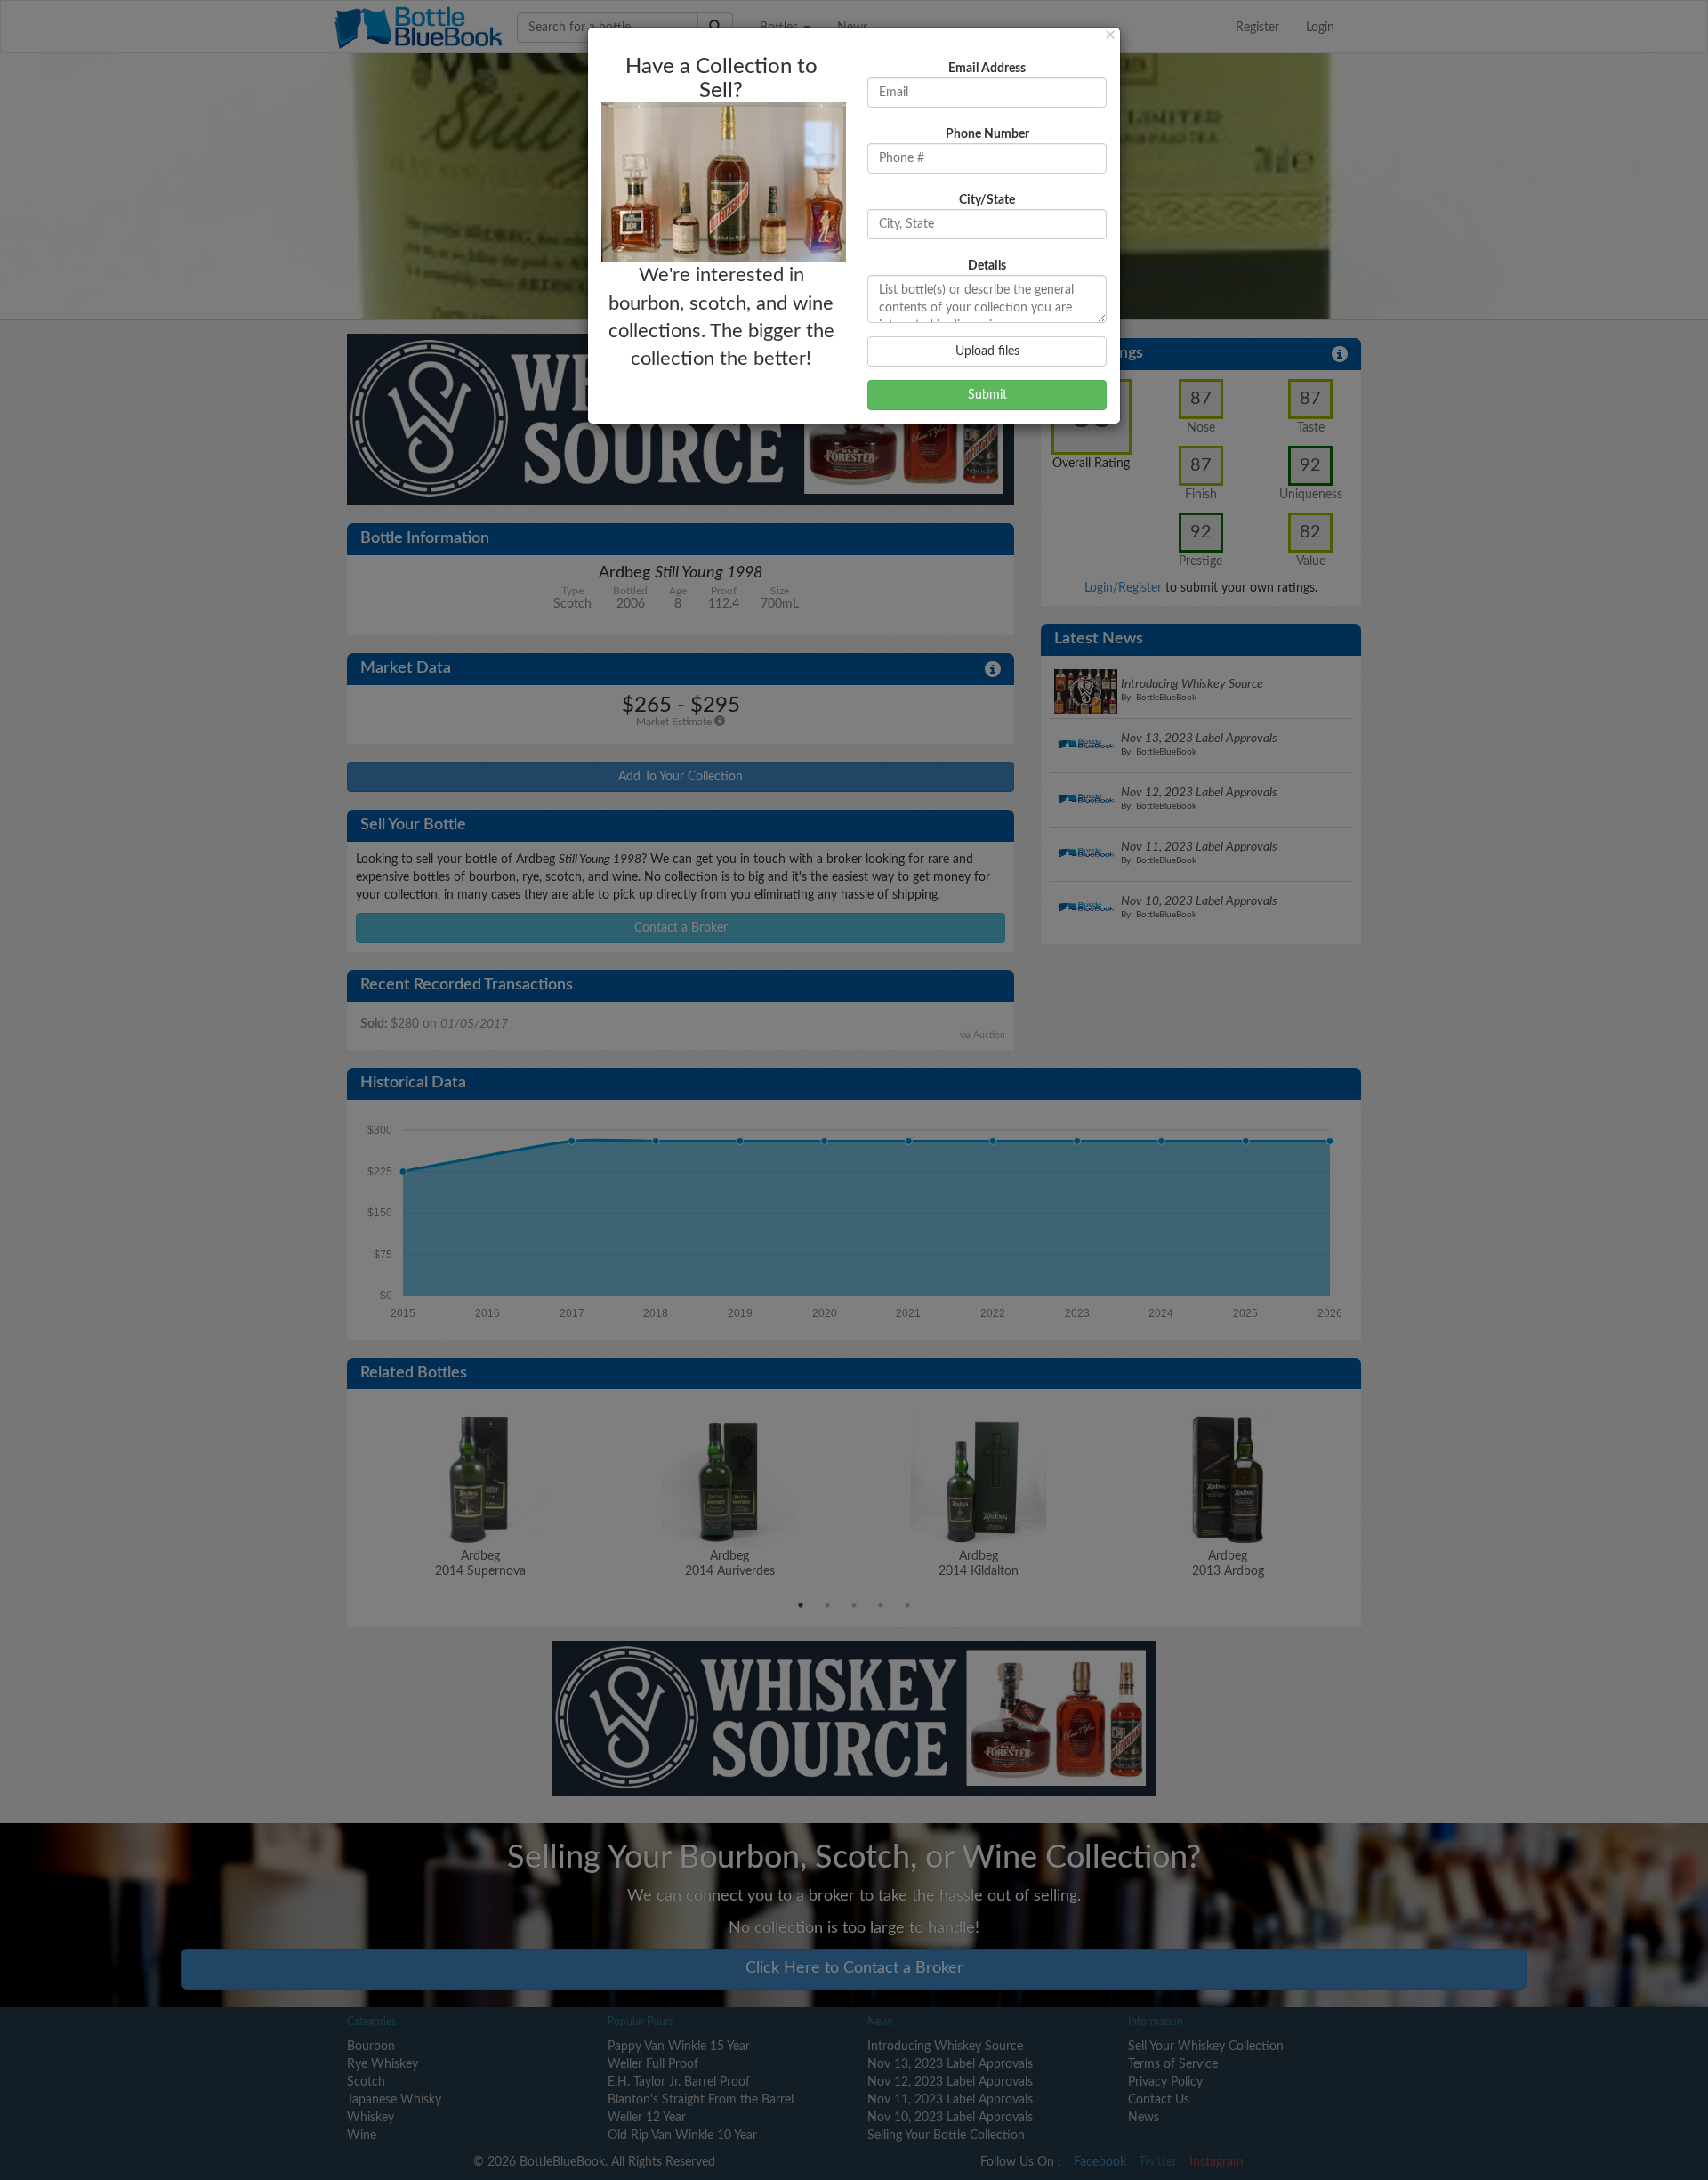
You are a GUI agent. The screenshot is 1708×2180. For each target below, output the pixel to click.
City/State (987, 200)
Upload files (987, 351)
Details (987, 266)
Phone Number (987, 134)
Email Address (987, 69)
